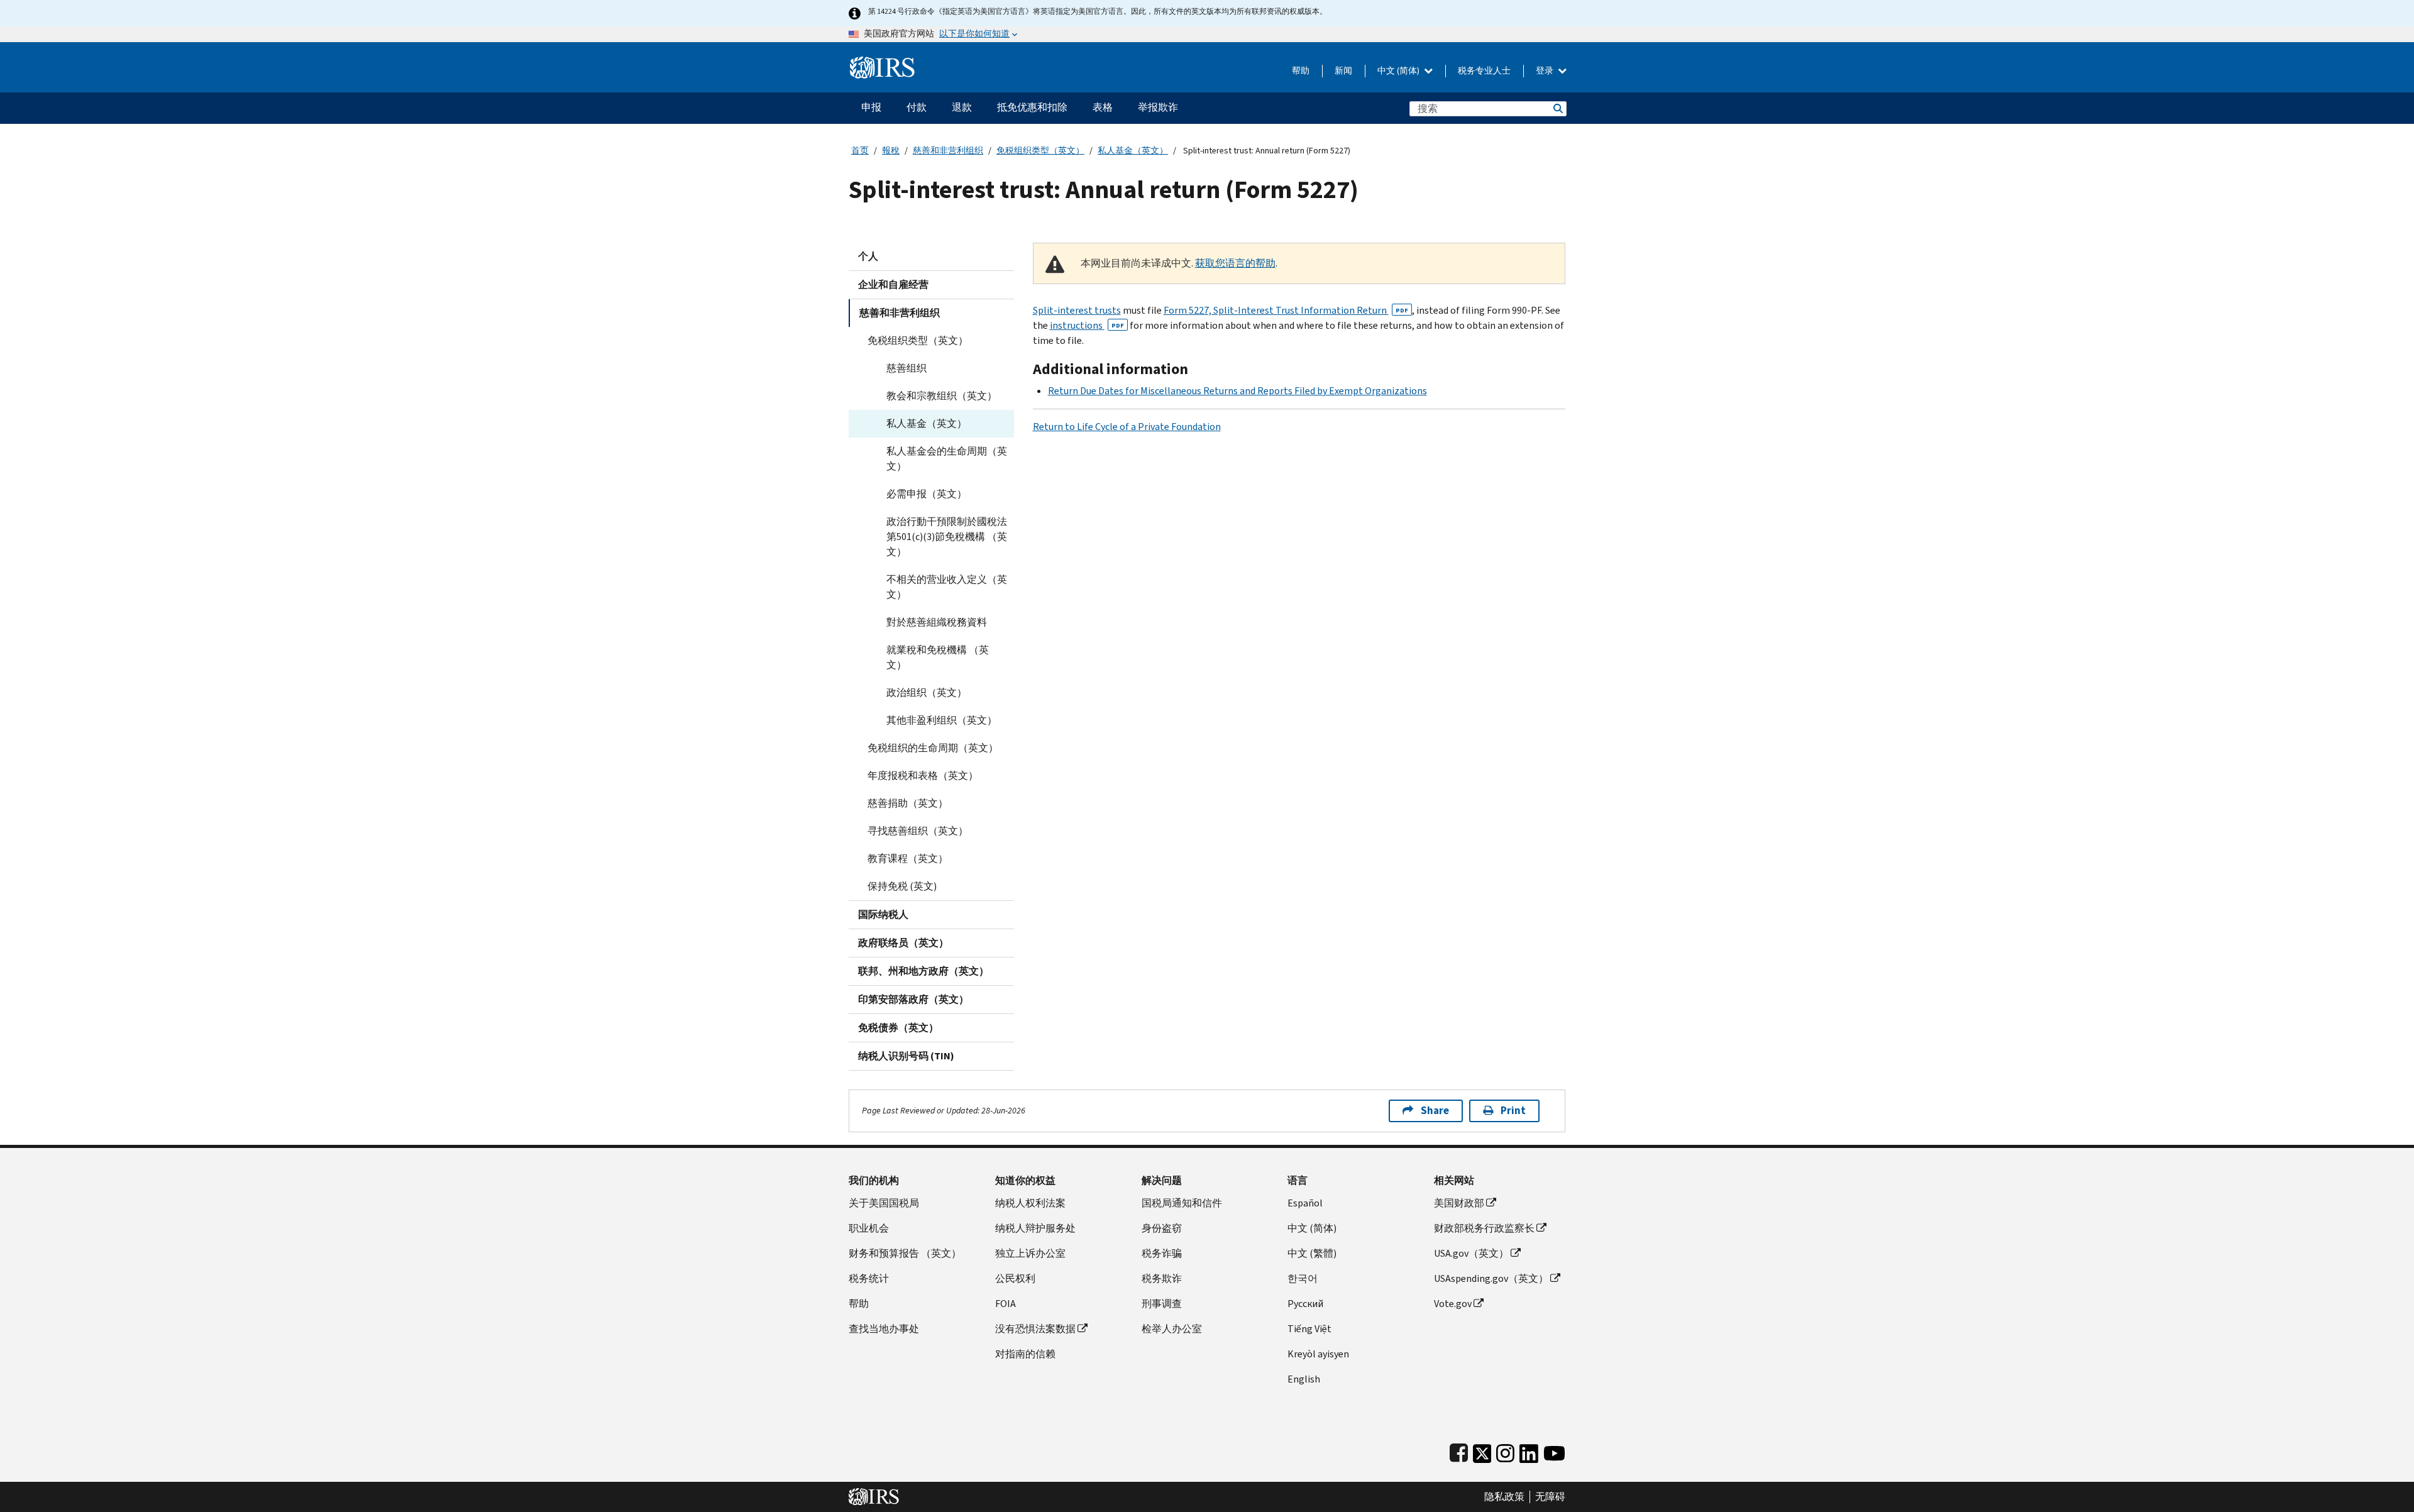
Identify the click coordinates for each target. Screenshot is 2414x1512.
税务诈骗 (1162, 1253)
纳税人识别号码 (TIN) (906, 1056)
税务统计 (869, 1278)
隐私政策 (1504, 1497)
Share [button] (1435, 1111)
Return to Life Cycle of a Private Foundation (1127, 427)
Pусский (1305, 1304)
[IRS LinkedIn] (1529, 1451)
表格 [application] (1103, 107)
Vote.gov (1453, 1304)
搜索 (1557, 108)
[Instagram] (1505, 1451)
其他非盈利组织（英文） (942, 720)
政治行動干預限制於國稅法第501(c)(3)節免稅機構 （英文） (947, 537)
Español (1305, 1203)
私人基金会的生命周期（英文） (947, 459)
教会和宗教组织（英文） (942, 396)
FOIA (1006, 1304)
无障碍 (1550, 1497)
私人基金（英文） (1133, 151)
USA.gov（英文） (1471, 1253)
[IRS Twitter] (1482, 1451)
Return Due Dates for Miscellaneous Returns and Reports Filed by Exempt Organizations (1237, 391)
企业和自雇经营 (893, 284)
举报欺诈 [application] (1158, 107)
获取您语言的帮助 (1235, 263)
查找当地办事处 (884, 1329)
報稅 (891, 151)
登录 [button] (1546, 71)
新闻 (1343, 71)
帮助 (1301, 71)
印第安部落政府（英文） (913, 999)
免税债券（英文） (898, 1028)
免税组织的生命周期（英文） (933, 748)
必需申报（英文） (927, 494)
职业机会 (869, 1228)
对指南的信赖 (1025, 1354)
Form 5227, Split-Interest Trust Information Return (1286, 310)
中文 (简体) (1399, 71)
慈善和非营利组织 (948, 151)
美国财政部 (1459, 1203)
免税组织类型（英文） (1040, 151)
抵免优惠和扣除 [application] (1032, 107)
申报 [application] (871, 107)
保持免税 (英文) (902, 886)
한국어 (1303, 1278)
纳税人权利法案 (1030, 1203)
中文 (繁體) (1312, 1253)
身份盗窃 (1162, 1228)
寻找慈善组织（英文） (918, 831)
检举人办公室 (1172, 1329)
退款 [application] (962, 107)
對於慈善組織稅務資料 (937, 622)
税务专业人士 (1484, 71)
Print (1513, 1111)
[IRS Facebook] (1459, 1451)
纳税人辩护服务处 (1035, 1228)
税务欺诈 (1162, 1278)
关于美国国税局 (884, 1203)
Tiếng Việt (1309, 1329)
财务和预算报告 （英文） (905, 1253)
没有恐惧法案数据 (1035, 1329)
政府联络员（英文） (903, 943)
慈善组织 (907, 368)
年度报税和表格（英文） (923, 775)
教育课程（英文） (908, 858)
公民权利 (1015, 1278)
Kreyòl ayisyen (1318, 1354)
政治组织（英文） (927, 693)
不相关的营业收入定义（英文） (947, 587)
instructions (1087, 325)
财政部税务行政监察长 (1484, 1228)
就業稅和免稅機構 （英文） (938, 657)
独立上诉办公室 (1030, 1253)
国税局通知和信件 (1182, 1203)
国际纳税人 (883, 914)
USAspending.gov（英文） (1491, 1278)
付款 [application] (917, 107)
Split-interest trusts (1077, 310)
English (1304, 1379)
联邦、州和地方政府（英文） (923, 971)
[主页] (882, 63)
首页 (860, 151)
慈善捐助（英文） (908, 803)
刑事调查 (1162, 1304)
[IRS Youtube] (1554, 1451)
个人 (868, 256)
